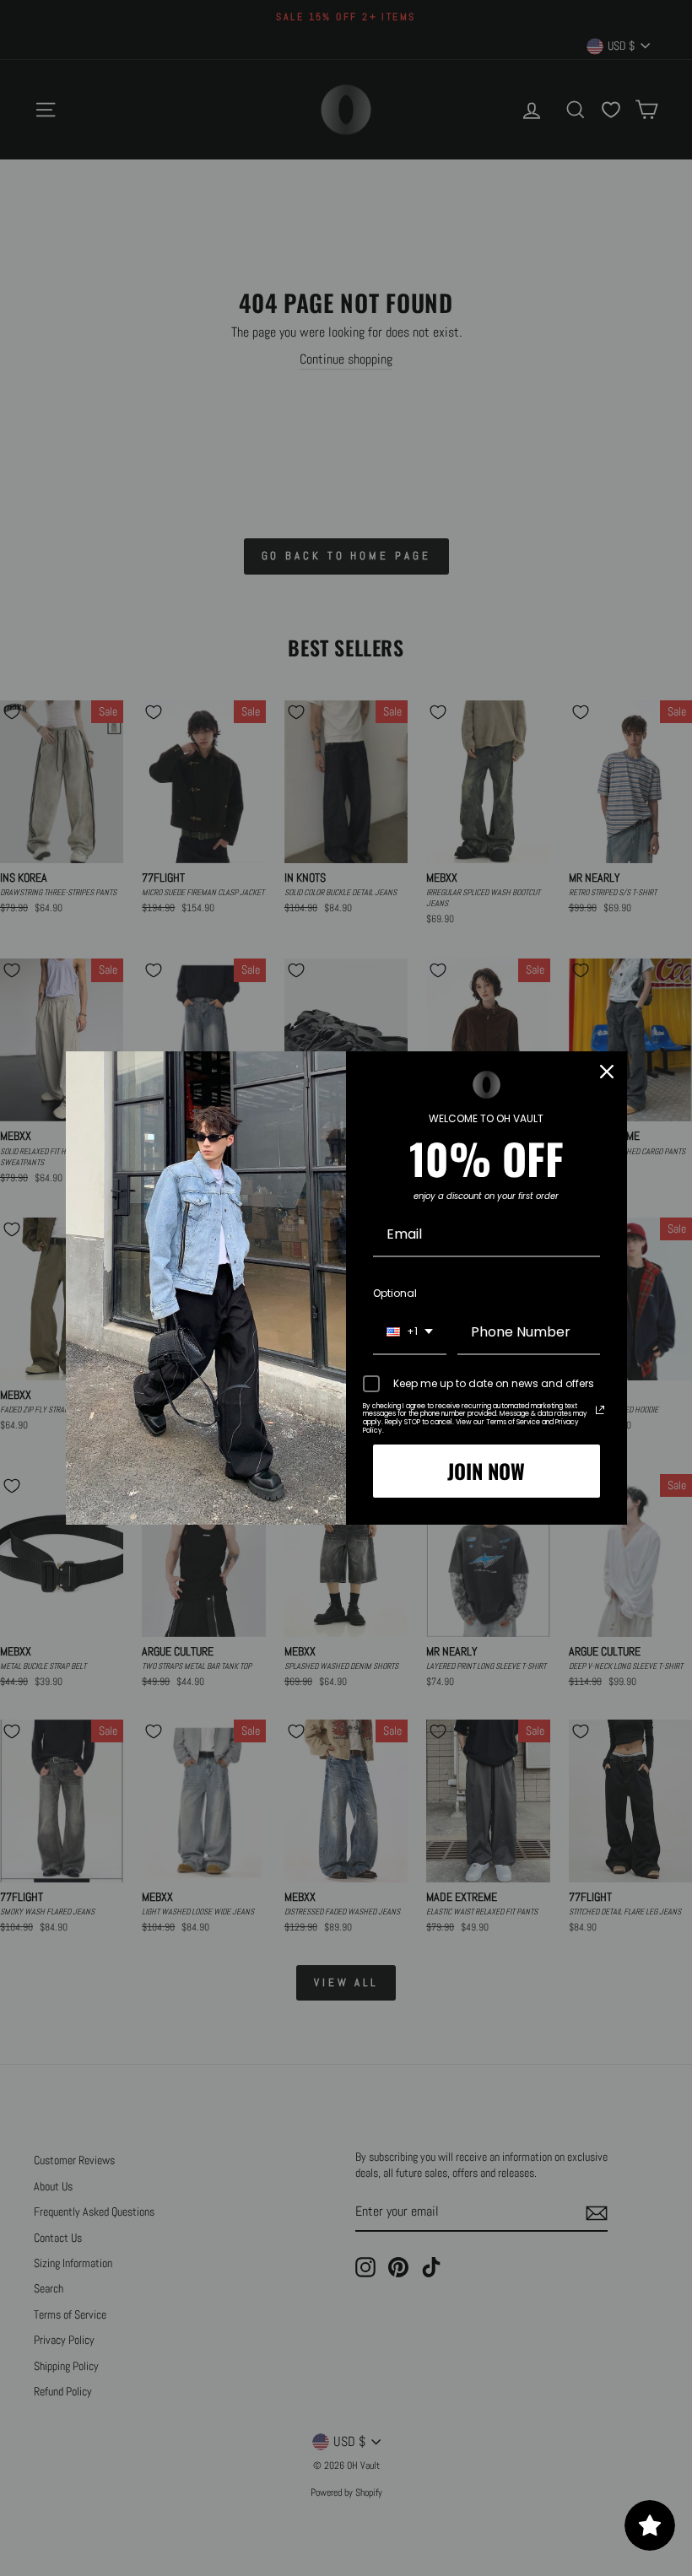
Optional (395, 1293)
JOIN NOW (486, 1471)
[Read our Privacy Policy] (600, 1410)
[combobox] (410, 1333)
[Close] (607, 1072)
